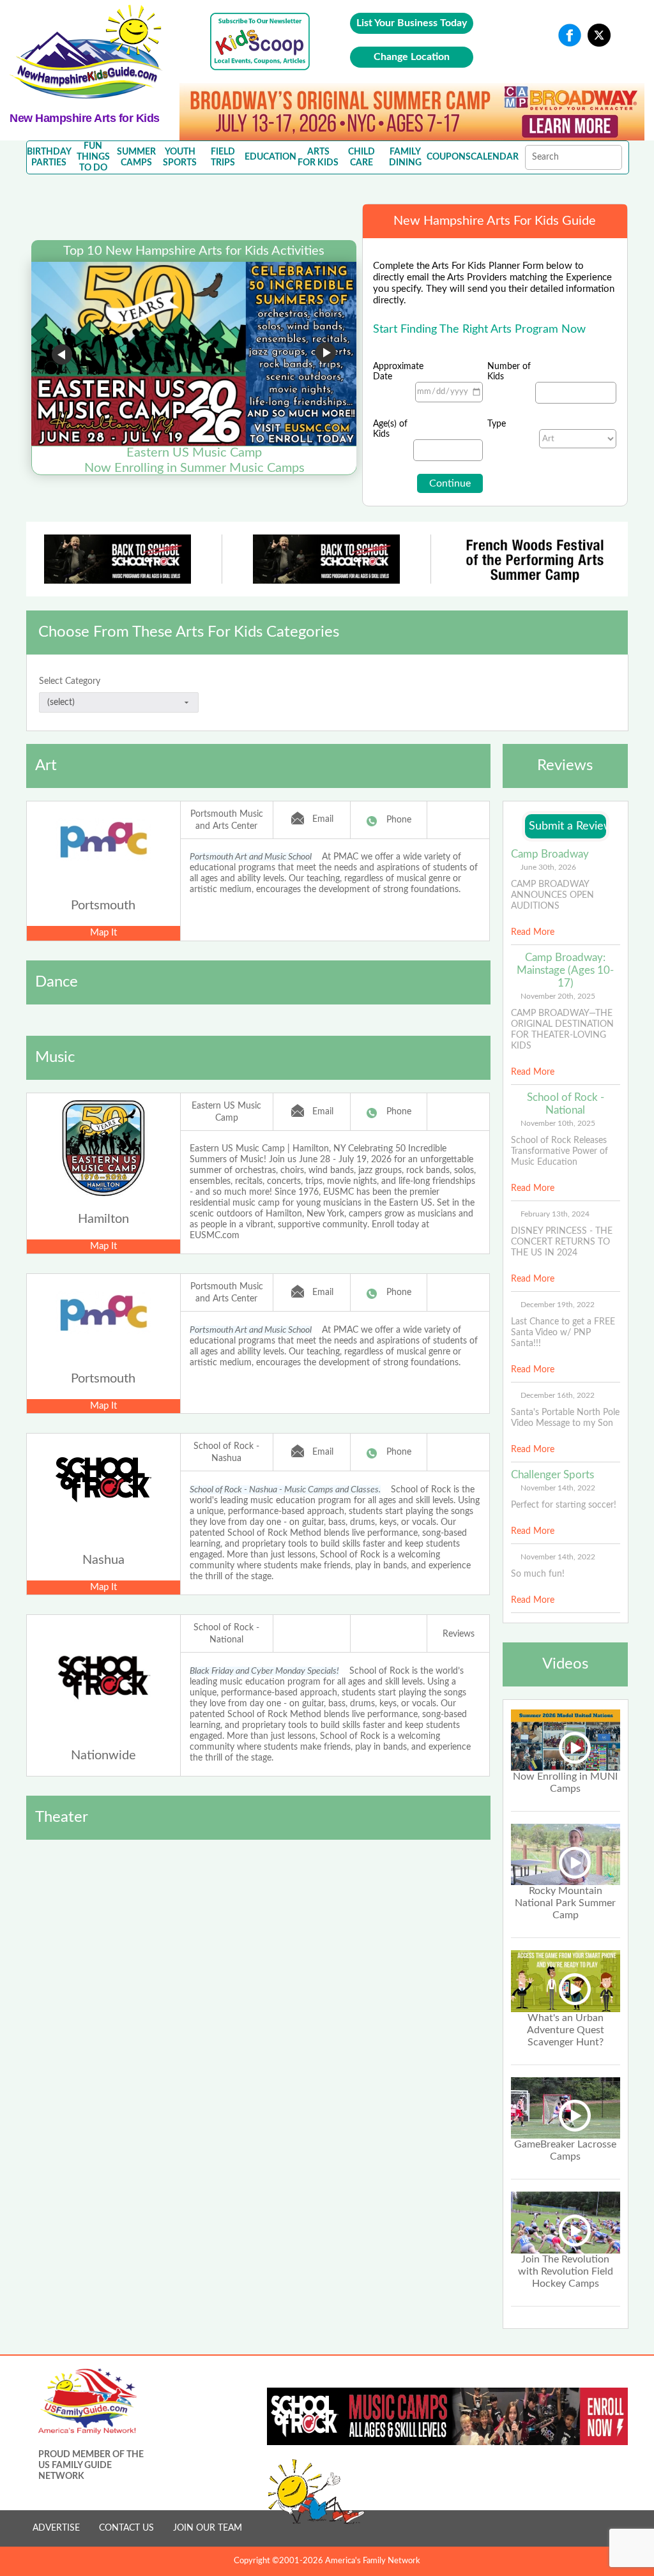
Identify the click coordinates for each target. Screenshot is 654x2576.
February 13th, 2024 (555, 1214)
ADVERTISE (56, 2528)
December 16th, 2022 (558, 1395)
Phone (399, 820)
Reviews (459, 1634)
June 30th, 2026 (548, 867)
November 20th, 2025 (558, 996)
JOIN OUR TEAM (208, 2528)
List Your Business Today (412, 23)
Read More (533, 932)
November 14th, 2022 (558, 1488)
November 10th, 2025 (558, 1123)
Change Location (412, 57)
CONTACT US (126, 2528)
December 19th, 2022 (558, 1305)
